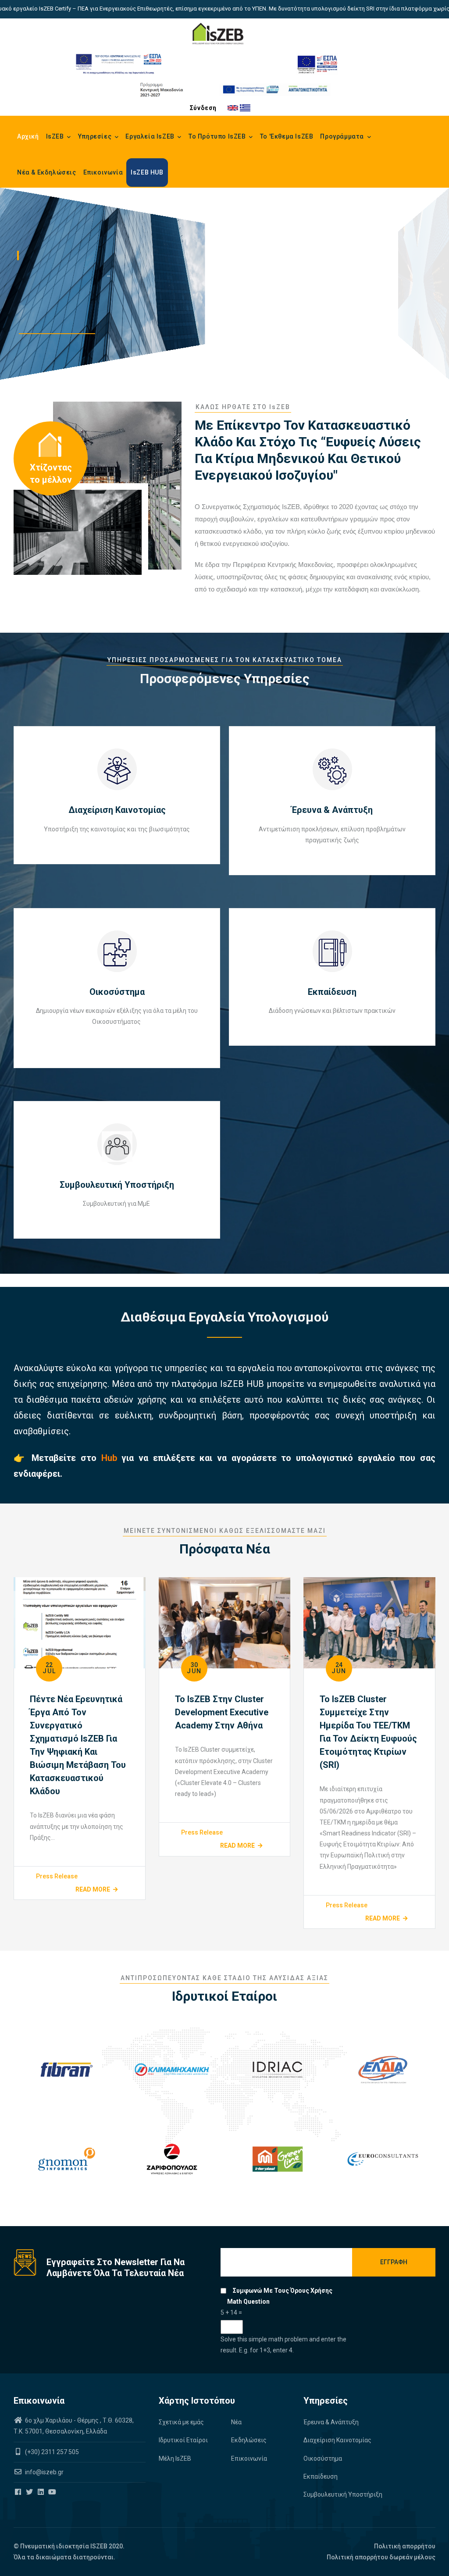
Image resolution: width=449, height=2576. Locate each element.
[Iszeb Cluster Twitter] (30, 2492)
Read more (93, 1889)
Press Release (57, 1876)
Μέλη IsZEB (175, 2458)
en (233, 108)
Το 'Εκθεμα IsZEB (287, 136)
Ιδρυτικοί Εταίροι (183, 2440)
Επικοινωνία (103, 172)
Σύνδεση (203, 108)
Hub (112, 1458)
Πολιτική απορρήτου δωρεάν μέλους (381, 2557)
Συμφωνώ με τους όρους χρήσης (283, 2291)
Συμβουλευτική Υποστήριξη (343, 2494)
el (245, 108)
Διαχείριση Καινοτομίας (337, 2440)
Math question (248, 2302)
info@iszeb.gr (44, 2472)
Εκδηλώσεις (249, 2440)
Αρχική (28, 136)
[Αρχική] (218, 34)
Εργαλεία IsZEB (151, 136)
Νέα (236, 2422)
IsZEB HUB (147, 172)
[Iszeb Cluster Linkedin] (41, 2492)
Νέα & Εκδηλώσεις (47, 172)
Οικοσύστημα (323, 2458)
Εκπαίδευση (321, 2476)
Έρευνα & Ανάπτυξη (331, 2422)
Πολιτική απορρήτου (405, 2546)
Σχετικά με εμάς (181, 2422)
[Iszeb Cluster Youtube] (53, 2492)
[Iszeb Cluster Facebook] (19, 2492)
